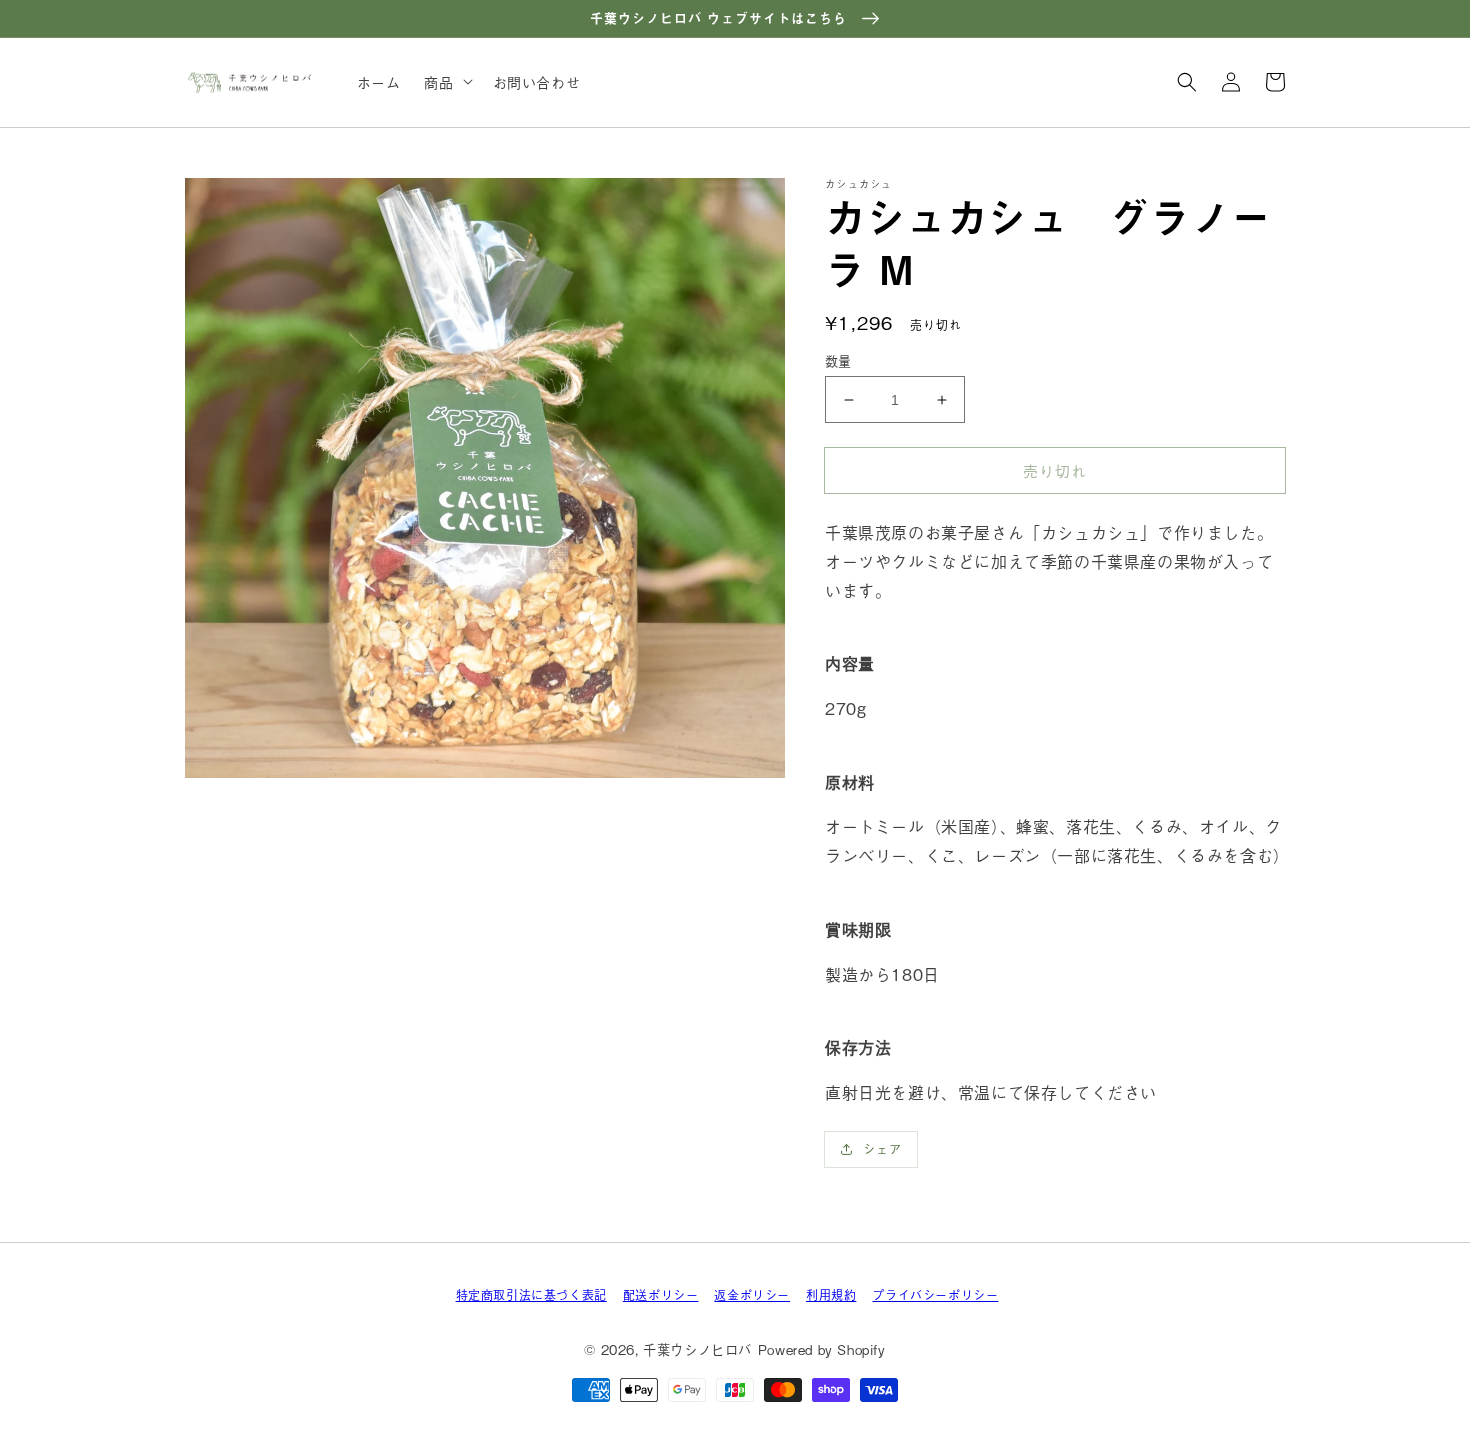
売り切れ (1055, 470)
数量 (838, 360)
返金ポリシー (752, 1295)
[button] (1187, 82)
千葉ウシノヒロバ (697, 1349)
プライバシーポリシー (935, 1295)
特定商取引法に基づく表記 (531, 1295)
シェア (882, 1149)
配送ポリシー (661, 1295)
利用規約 (831, 1295)
